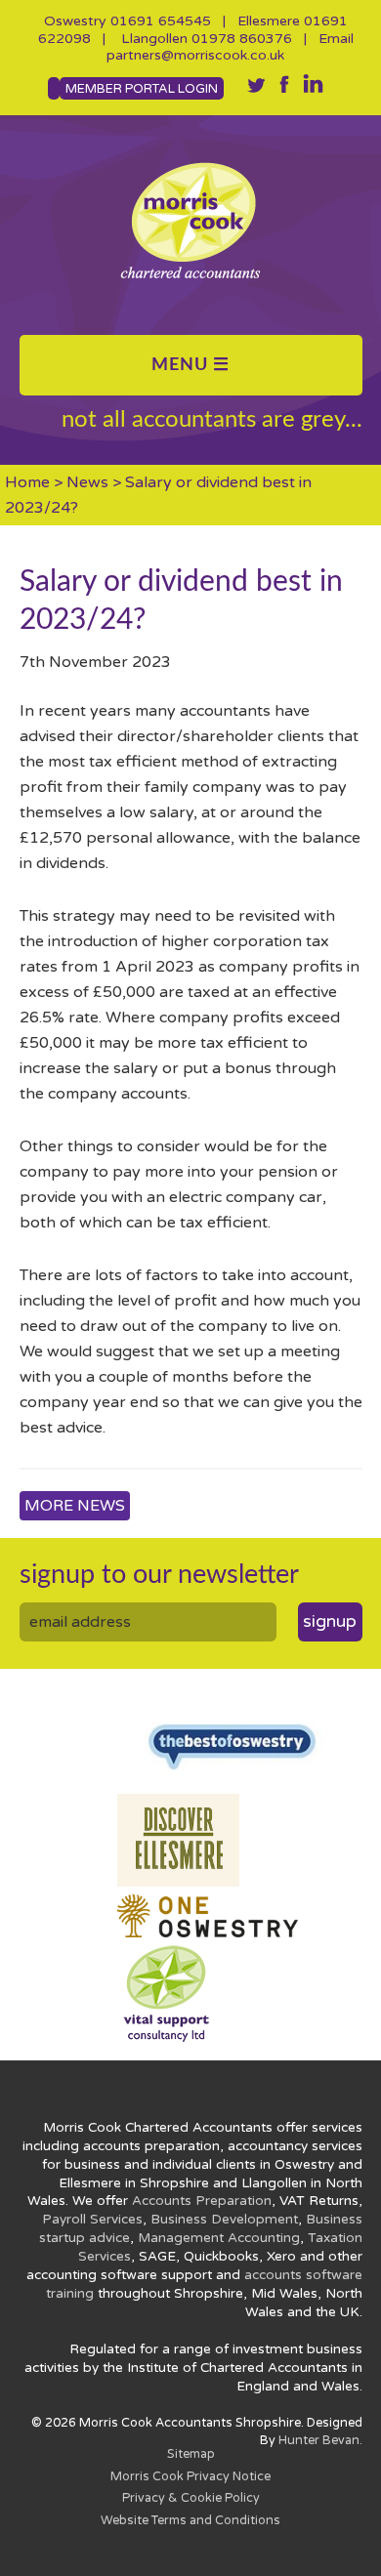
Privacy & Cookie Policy (191, 2498)
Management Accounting (219, 2238)
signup (330, 1621)
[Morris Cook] (191, 220)
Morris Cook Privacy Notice (190, 2477)
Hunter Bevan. (320, 2441)
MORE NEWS (75, 1506)
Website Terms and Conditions (190, 2521)
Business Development (224, 2220)
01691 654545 (161, 21)
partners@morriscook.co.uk (195, 55)
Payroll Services (92, 2220)
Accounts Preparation (202, 2201)
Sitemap (191, 2454)
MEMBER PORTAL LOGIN (142, 89)
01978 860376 (242, 39)
